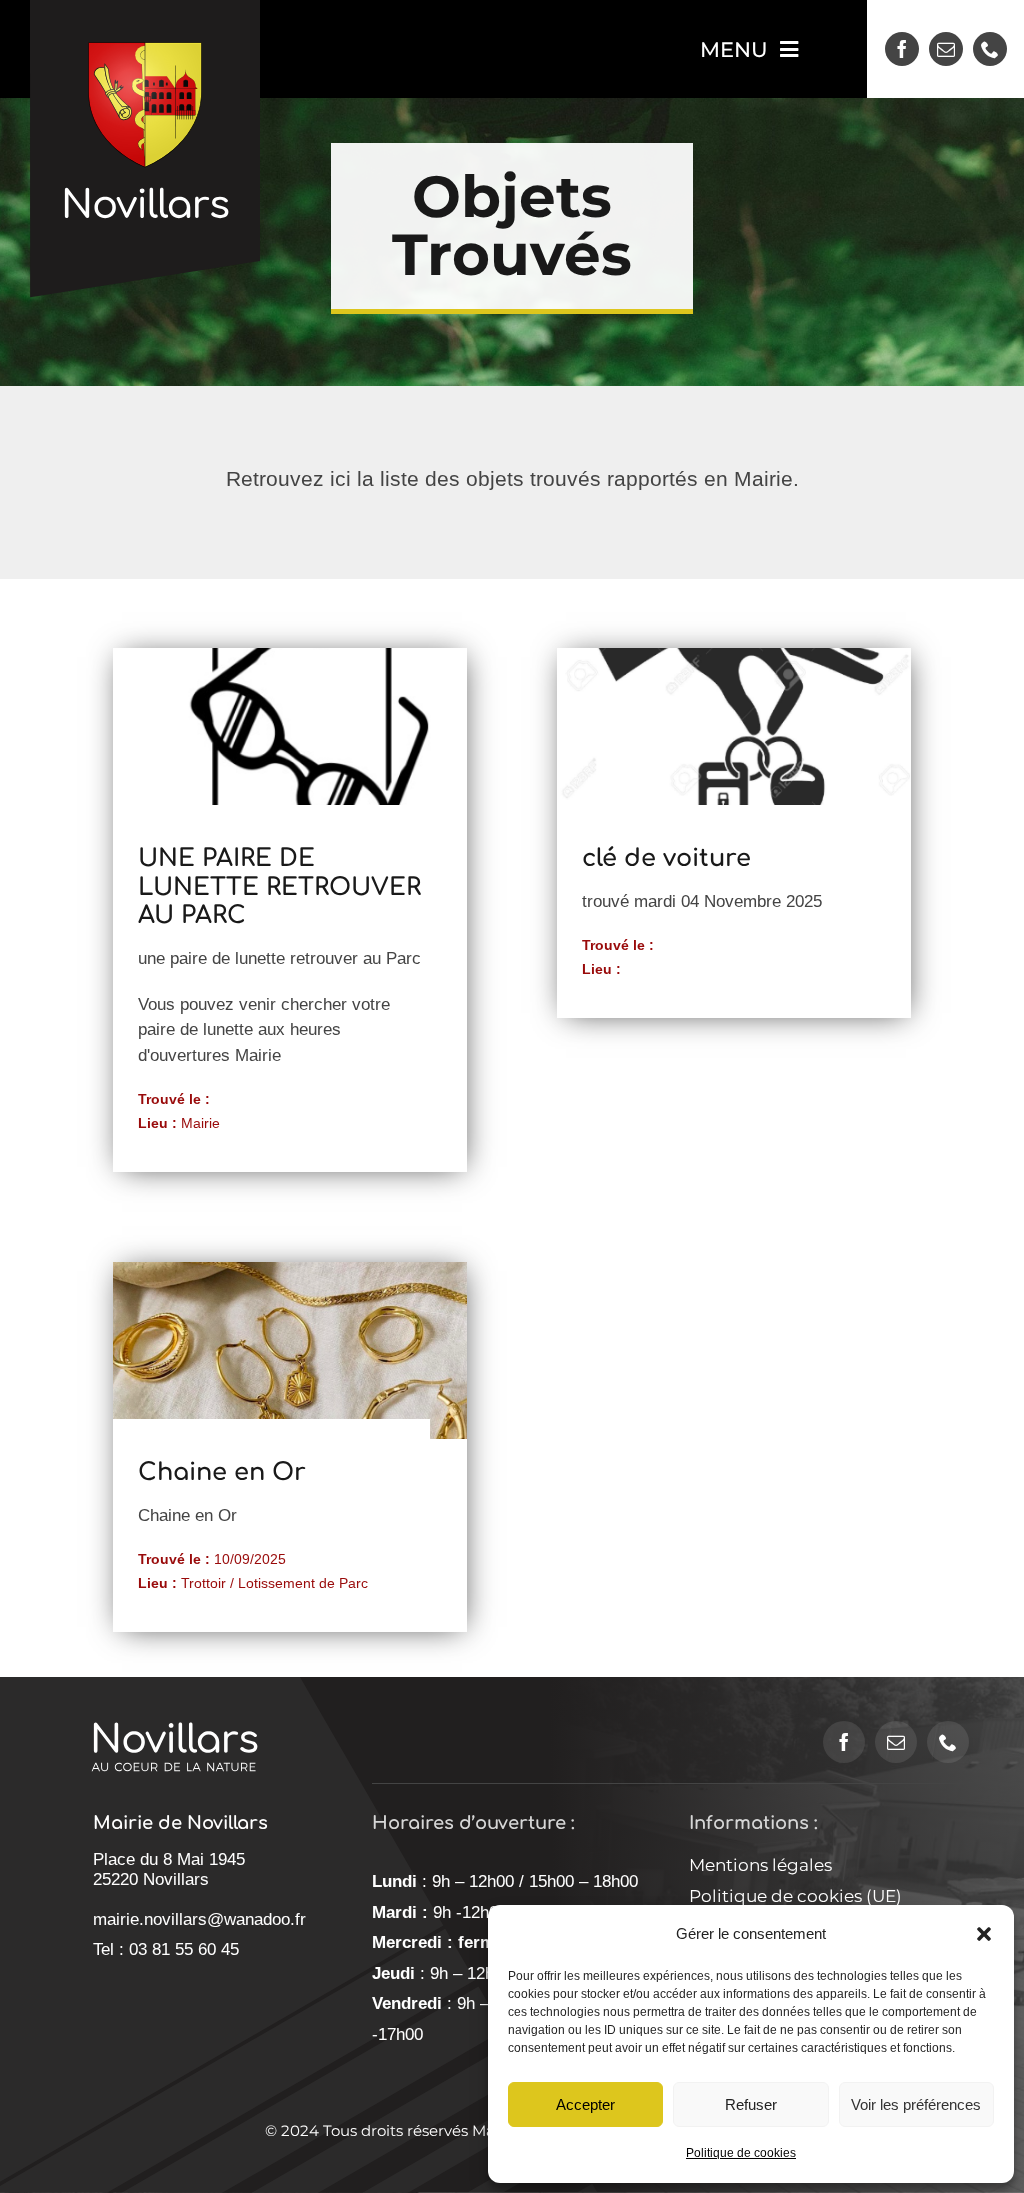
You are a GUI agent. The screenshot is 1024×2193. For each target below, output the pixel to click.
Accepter (585, 2104)
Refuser (751, 2104)
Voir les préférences (916, 2104)
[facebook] (902, 49)
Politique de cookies (741, 2153)
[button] (984, 1934)
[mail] (946, 49)
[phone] (990, 49)
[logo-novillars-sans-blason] (174, 1699)
